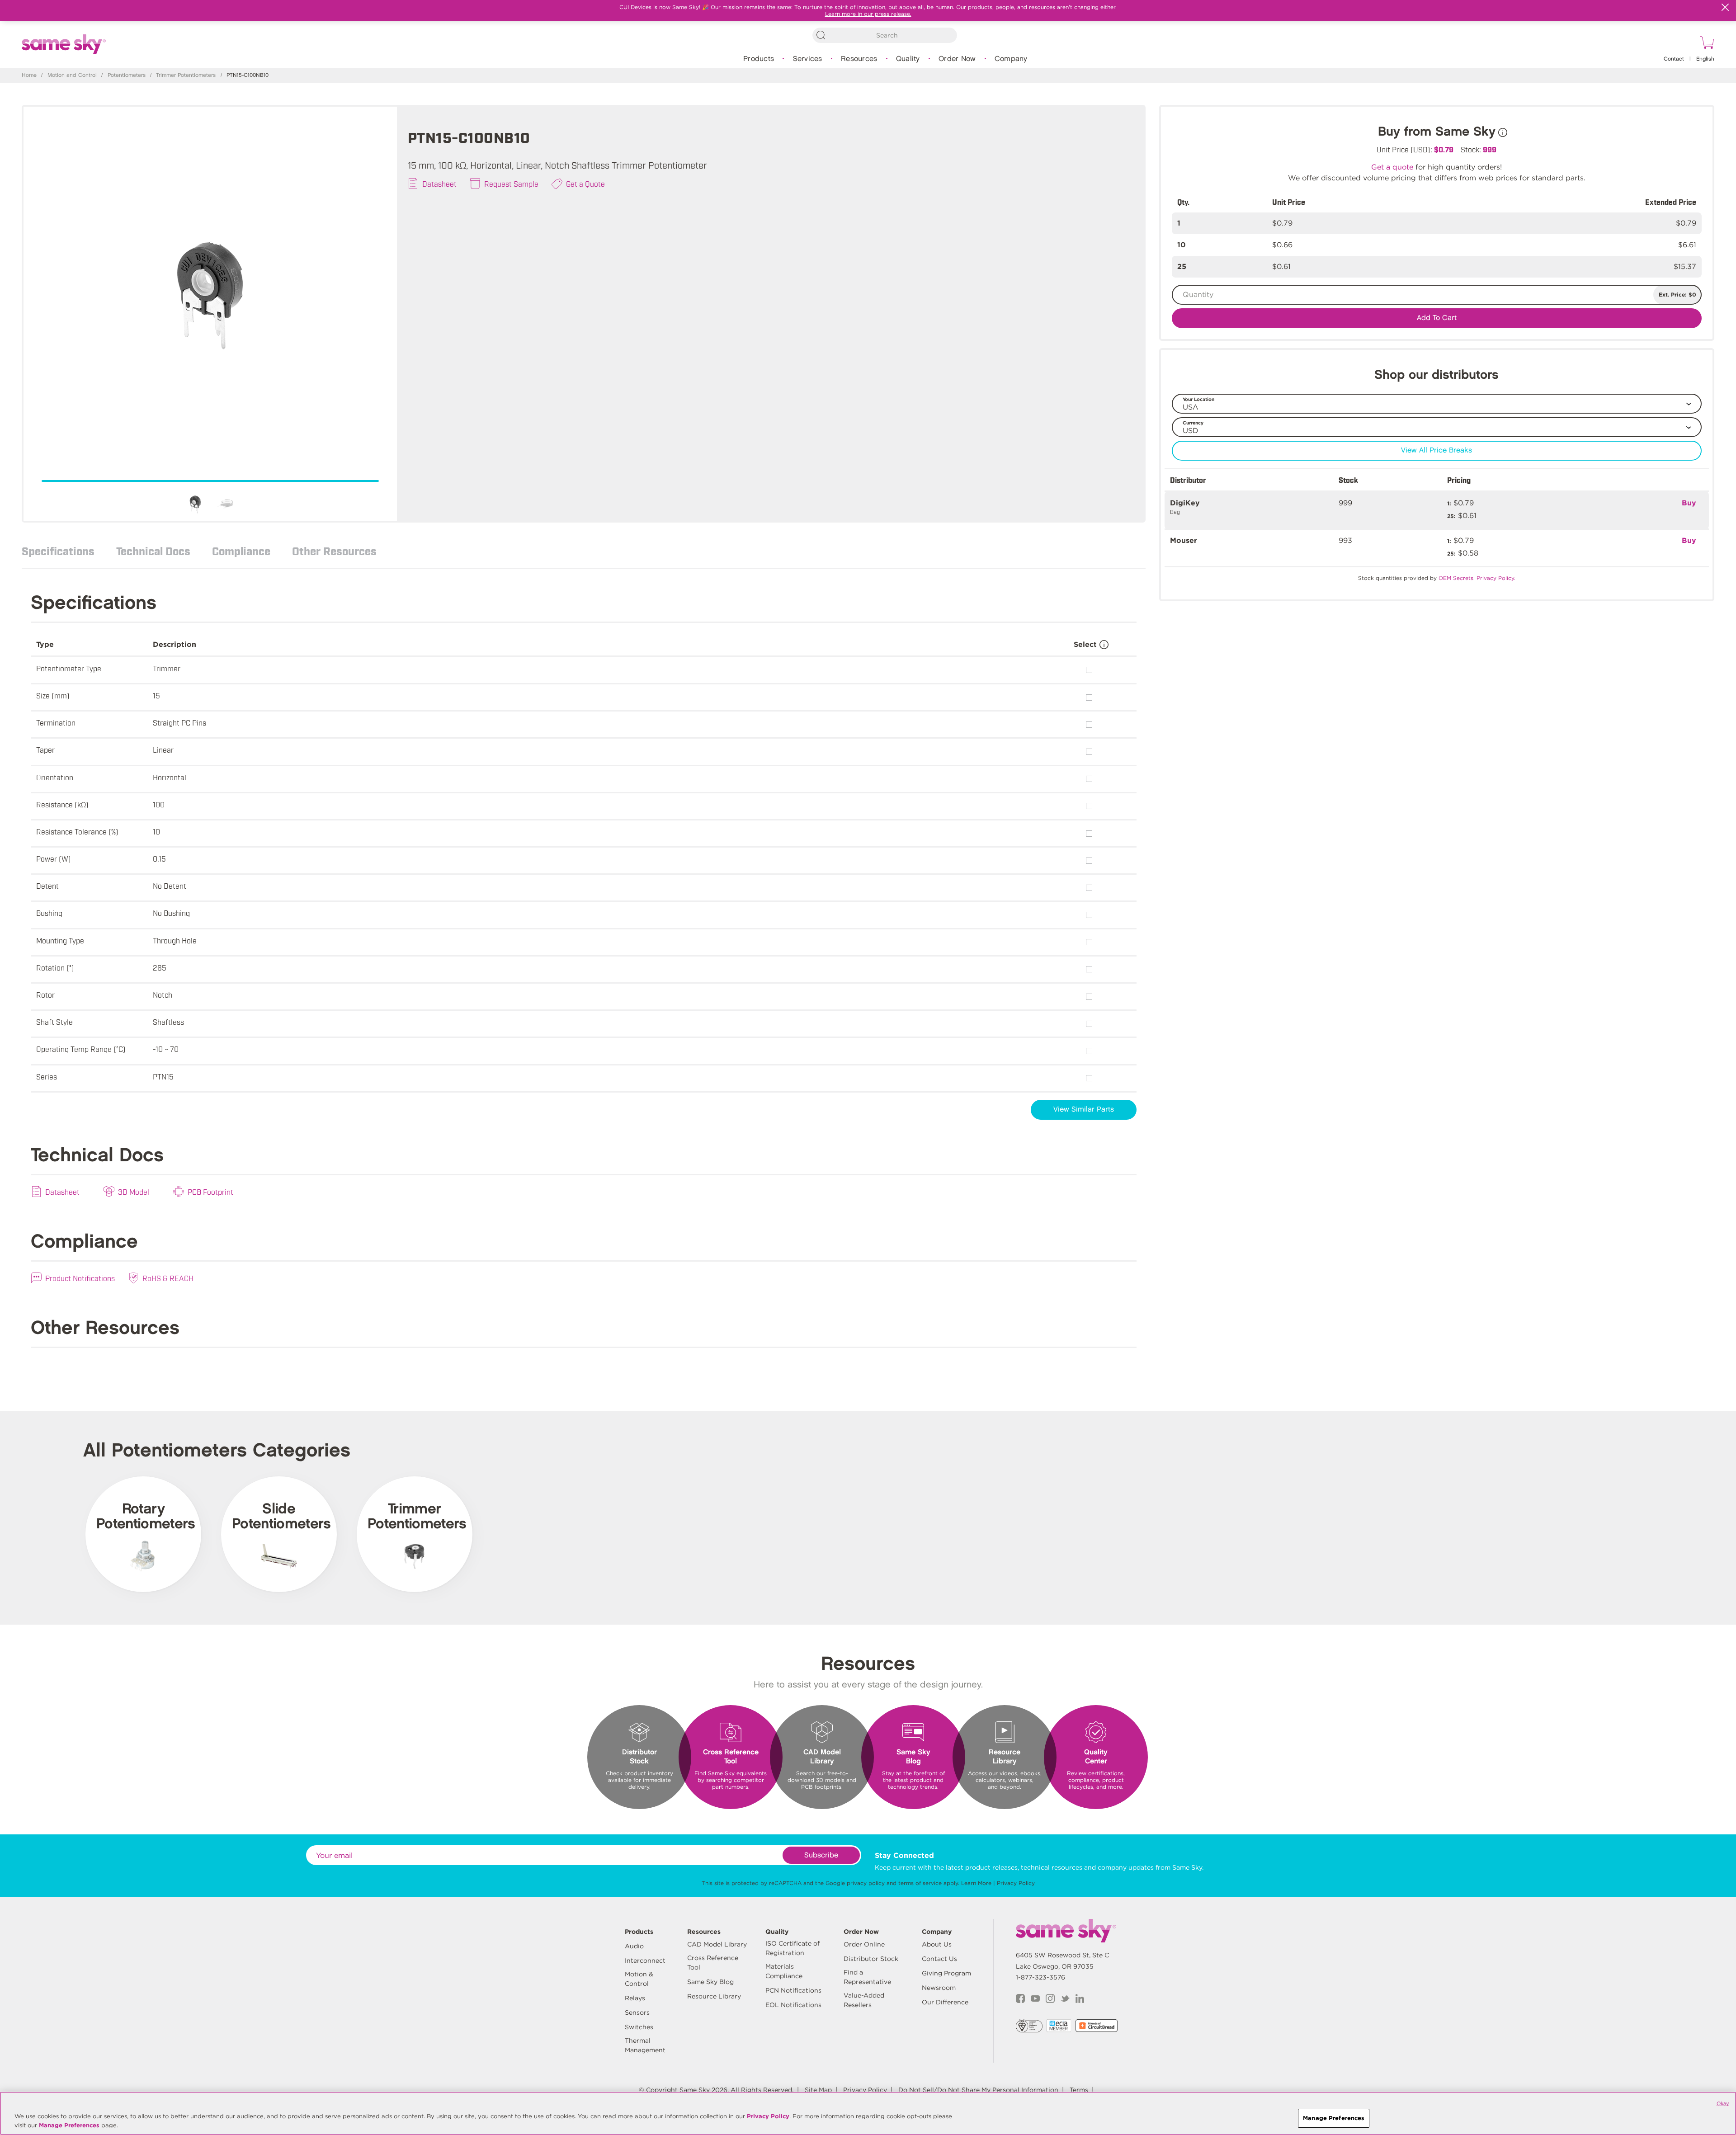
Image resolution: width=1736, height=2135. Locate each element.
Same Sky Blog (710, 1982)
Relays (635, 1998)
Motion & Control (639, 1979)
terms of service (920, 1883)
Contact (1674, 59)
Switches (639, 2027)
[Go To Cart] (1706, 44)
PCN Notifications (793, 1990)
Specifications (58, 551)
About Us (937, 1944)
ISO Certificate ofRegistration (793, 1948)
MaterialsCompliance (784, 1971)
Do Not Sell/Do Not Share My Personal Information (978, 2090)
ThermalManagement (645, 2045)
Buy (1689, 503)
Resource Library (714, 1996)
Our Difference (945, 2002)
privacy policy (866, 1883)
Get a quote (1392, 167)
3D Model (134, 1192)
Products (759, 59)
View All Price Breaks (1436, 450)
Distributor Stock (871, 1959)
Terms (1079, 2090)
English (1705, 59)
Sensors (637, 2012)
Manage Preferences (69, 2125)
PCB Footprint (210, 1192)
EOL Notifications (793, 2005)
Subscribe (821, 1855)
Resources (859, 59)
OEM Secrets (1456, 578)
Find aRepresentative (867, 1977)
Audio (634, 1946)
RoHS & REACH (168, 1278)
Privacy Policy (1016, 1883)
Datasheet (439, 184)
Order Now (957, 59)
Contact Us (939, 1959)
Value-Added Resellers (864, 2000)
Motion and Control (72, 75)
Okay (1723, 2103)
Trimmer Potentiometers (186, 75)
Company (1011, 59)
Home (29, 75)
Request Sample (511, 184)
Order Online (864, 1944)
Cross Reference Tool (713, 1963)
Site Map (818, 2090)
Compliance (241, 551)
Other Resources (334, 551)
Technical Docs (153, 551)
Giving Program (946, 1973)
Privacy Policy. (1496, 578)
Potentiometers (127, 75)
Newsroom (939, 1988)
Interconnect (645, 1961)
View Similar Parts (1084, 1110)
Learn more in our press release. (868, 14)
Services (808, 59)
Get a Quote (585, 184)
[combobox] (885, 35)
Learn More (976, 1883)
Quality (908, 59)
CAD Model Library (717, 1944)
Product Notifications (80, 1278)
